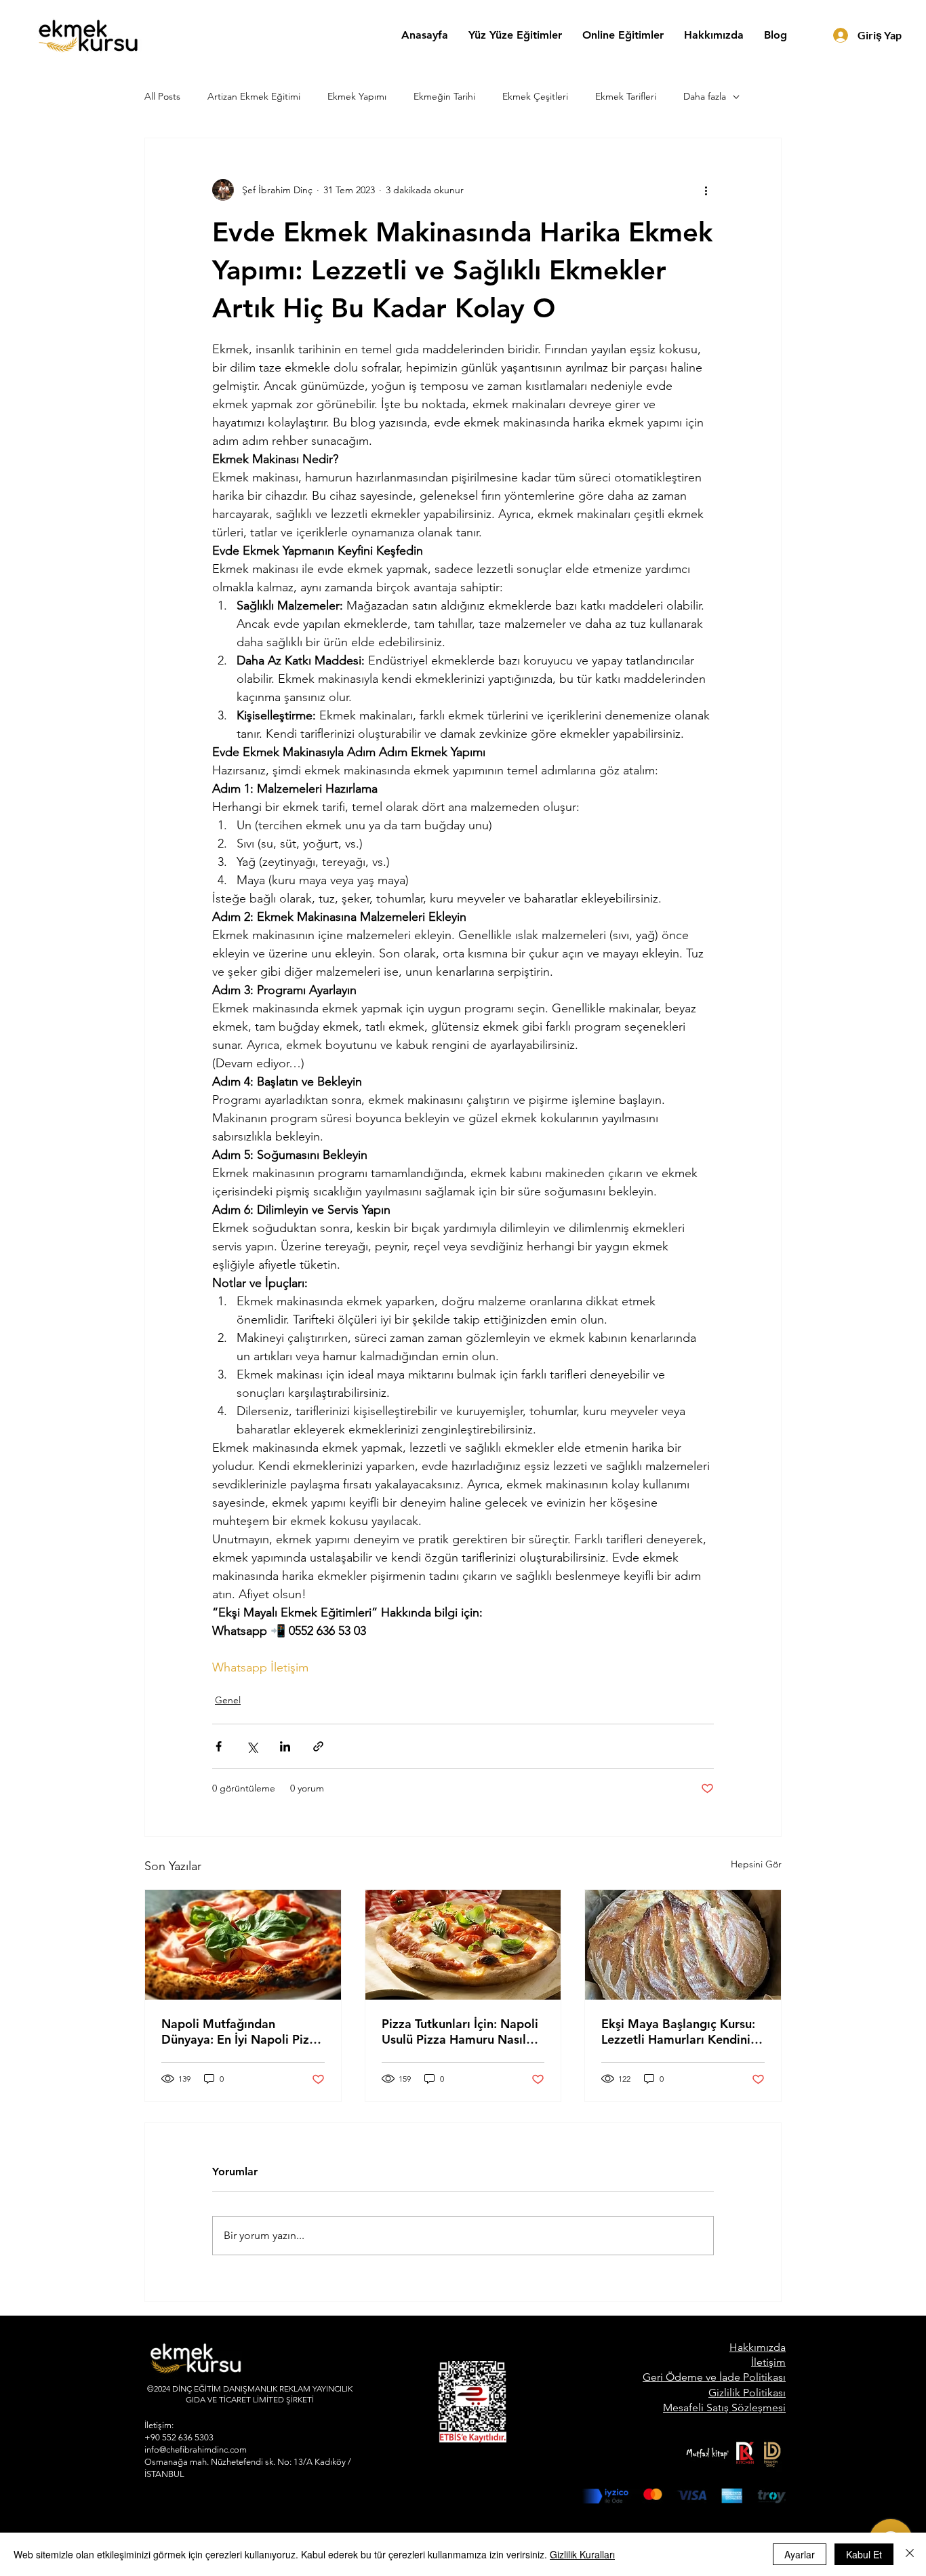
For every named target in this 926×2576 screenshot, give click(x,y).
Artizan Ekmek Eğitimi (254, 96)
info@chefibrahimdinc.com (196, 2450)
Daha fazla (705, 96)
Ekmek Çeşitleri (535, 96)
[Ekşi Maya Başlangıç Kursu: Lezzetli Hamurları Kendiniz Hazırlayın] (683, 1945)
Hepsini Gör (756, 1864)
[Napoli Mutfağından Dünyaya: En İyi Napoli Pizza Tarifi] (243, 1945)
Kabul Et (864, 2554)
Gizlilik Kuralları (582, 2554)
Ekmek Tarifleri (626, 96)
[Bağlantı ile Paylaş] (318, 1746)
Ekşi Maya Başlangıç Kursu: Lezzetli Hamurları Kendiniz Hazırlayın (679, 2032)
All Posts (162, 96)
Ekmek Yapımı (357, 96)
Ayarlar (800, 2554)
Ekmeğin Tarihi (444, 96)
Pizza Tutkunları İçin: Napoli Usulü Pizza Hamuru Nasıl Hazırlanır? (460, 2032)
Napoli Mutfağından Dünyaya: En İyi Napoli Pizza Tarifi (242, 2032)
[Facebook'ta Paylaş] (219, 1746)
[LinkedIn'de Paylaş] (285, 1746)
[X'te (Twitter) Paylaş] (252, 1746)
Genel (228, 1700)
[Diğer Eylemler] (706, 190)
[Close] (910, 2554)
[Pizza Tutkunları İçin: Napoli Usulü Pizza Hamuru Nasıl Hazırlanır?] (463, 1945)
